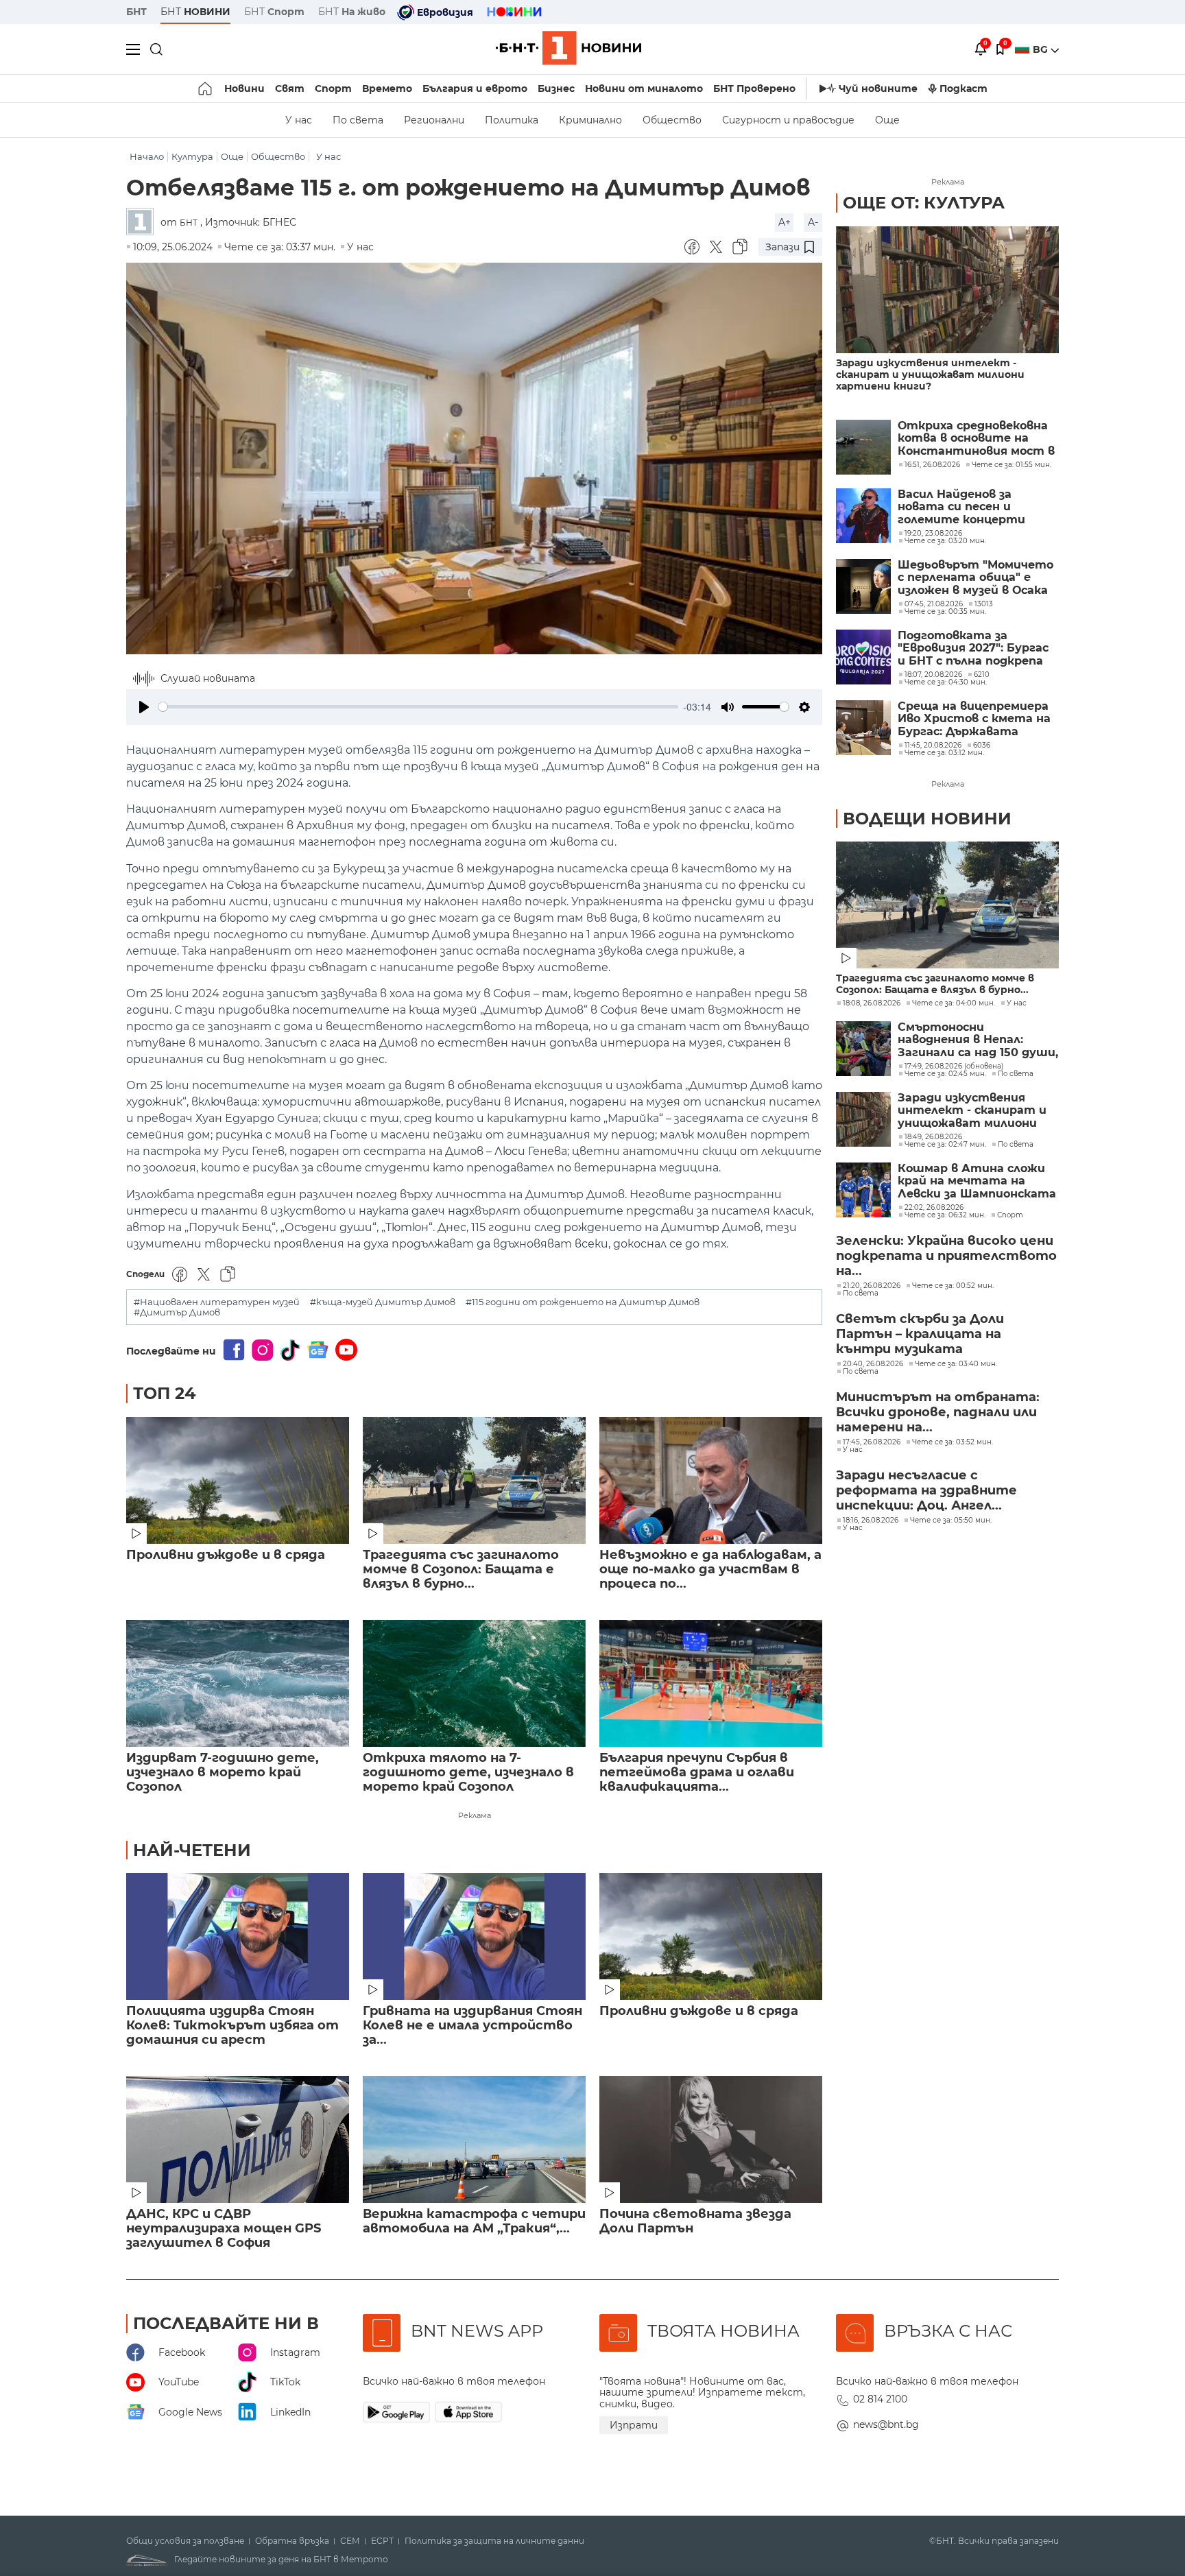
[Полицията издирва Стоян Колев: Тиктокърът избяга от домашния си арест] (238, 1936)
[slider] (418, 707)
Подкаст (963, 88)
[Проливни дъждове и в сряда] (238, 1480)
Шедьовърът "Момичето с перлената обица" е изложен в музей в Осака (975, 578)
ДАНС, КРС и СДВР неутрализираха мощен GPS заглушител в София (224, 2229)
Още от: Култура (924, 203)
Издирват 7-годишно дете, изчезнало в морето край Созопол (223, 1773)
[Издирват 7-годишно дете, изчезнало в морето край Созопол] (238, 1683)
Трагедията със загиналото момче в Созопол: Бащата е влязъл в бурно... (461, 1570)
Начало (147, 157)
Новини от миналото (644, 88)
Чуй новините (878, 88)
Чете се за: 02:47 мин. (945, 1145)
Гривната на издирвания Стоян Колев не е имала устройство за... (472, 2026)
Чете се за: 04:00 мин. (954, 1003)
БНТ (136, 12)
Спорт (333, 88)
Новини (244, 88)
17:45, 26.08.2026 (872, 1442)
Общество (672, 120)
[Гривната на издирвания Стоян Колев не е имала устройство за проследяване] (474, 1936)
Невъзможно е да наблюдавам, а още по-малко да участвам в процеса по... (710, 1570)
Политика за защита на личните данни (494, 2541)
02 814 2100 (880, 2399)
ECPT (382, 2541)
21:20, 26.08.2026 (872, 1286)
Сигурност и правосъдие (788, 120)
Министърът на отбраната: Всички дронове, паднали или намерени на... (938, 1412)
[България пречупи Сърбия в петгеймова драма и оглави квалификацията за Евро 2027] (711, 1683)
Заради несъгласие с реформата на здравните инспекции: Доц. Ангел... (926, 1490)
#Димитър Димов (177, 1312)
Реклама (475, 1815)
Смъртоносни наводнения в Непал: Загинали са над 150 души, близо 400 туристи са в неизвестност (978, 1040)
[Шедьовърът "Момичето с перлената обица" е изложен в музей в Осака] (863, 586)
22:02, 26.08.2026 (934, 1208)
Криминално (590, 120)
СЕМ (350, 2541)
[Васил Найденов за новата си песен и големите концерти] (863, 516)
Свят (290, 88)
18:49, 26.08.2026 (933, 1137)
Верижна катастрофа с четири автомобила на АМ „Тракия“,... (474, 2221)
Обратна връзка (292, 2541)
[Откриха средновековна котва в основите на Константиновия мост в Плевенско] (863, 447)
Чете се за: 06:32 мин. (945, 1215)
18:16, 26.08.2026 (871, 1520)
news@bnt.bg (886, 2424)
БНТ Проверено (754, 88)
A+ (785, 222)
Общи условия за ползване (185, 2541)
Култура (192, 157)
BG (1042, 49)
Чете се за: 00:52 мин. (953, 1286)
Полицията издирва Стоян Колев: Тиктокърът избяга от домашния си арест (232, 2026)
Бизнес (556, 88)
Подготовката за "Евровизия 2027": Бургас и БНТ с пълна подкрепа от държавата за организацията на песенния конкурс (973, 648)
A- (813, 222)
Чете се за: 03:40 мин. (956, 1364)
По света (358, 120)
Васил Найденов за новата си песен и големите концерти (961, 507)
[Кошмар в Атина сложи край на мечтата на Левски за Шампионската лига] (863, 1190)
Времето (387, 88)
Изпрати (634, 2425)
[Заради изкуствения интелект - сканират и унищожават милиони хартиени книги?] (947, 290)
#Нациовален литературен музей (217, 1302)
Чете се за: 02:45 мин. (945, 1074)
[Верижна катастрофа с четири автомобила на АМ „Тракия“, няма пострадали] (474, 2139)
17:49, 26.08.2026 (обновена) (954, 1066)
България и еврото (475, 88)
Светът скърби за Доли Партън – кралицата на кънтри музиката (920, 1334)
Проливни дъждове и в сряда (226, 1555)
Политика (512, 120)
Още (887, 120)
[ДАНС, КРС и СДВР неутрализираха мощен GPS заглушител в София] (238, 2139)
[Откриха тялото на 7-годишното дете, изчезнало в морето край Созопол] (474, 1683)
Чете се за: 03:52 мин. (953, 1442)
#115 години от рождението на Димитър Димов (583, 1302)
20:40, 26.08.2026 (873, 1364)
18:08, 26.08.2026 (872, 1003)
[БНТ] (143, 223)
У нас (299, 120)
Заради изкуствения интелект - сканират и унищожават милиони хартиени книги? (930, 375)
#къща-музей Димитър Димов (383, 1302)
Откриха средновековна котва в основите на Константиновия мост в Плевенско (976, 439)
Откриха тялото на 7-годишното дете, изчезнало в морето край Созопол (468, 1773)
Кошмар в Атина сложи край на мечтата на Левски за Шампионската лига (977, 1181)
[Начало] (206, 88)
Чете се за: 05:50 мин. (951, 1520)
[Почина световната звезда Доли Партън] (711, 2139)
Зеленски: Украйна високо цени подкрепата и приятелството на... (946, 1256)
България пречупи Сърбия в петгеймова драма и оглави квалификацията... (697, 1773)
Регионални (434, 120)
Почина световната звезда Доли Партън (695, 2221)
